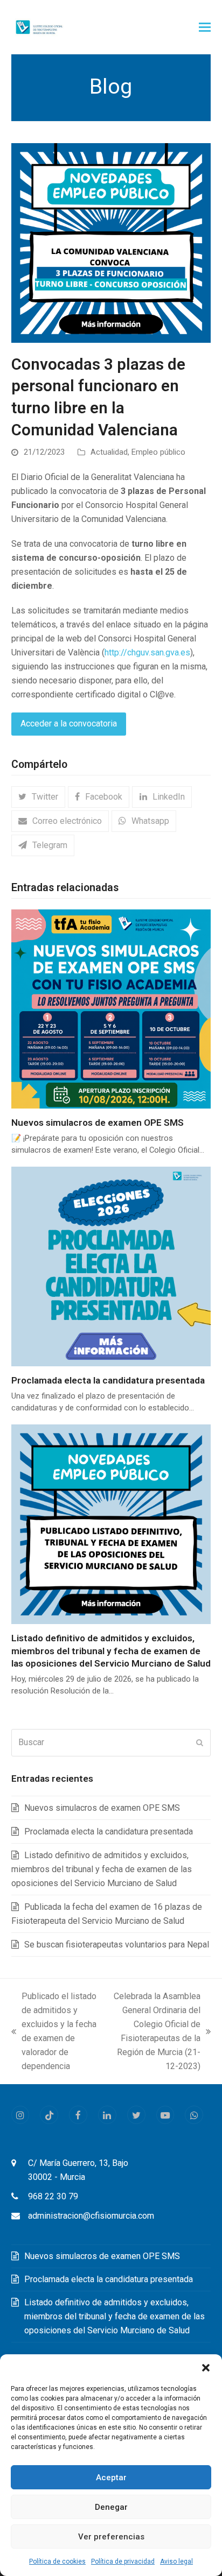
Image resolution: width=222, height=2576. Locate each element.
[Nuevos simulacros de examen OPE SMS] (111, 1008)
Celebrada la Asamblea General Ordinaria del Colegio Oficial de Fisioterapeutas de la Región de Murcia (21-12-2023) (154, 2031)
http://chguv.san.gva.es (147, 652)
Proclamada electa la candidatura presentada (108, 1380)
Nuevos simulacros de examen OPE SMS (98, 1123)
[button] (206, 2368)
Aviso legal (176, 2561)
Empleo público (158, 452)
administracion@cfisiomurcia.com (91, 2216)
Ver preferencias (111, 2537)
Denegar (111, 2507)
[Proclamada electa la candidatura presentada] (111, 1266)
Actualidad (109, 452)
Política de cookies (57, 2561)
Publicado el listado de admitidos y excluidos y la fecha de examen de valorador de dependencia (54, 2031)
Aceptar (111, 2478)
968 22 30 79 (53, 2196)
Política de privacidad (123, 2561)
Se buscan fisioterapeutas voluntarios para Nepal (117, 1945)
